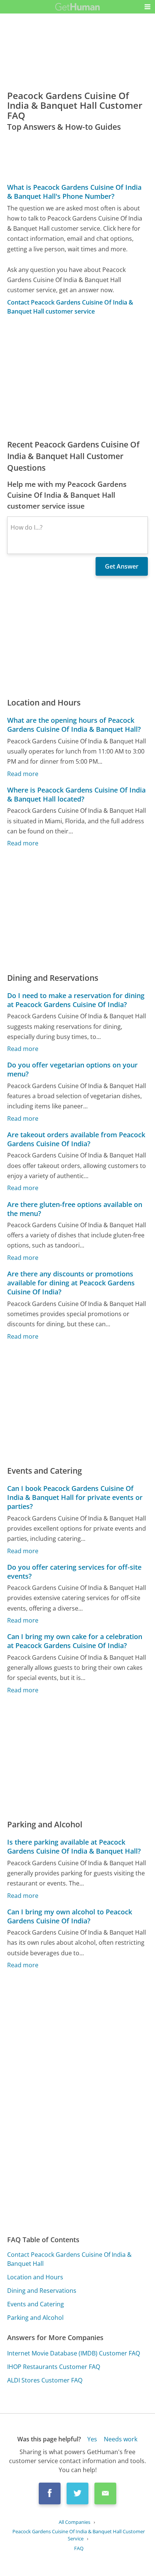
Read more (23, 774)
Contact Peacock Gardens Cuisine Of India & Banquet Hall (69, 2259)
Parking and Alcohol (35, 2318)
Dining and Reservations (42, 2291)
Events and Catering (36, 2304)
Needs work (121, 2439)
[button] (147, 7)
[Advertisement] (77, 377)
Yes (92, 2439)
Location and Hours (35, 2277)
